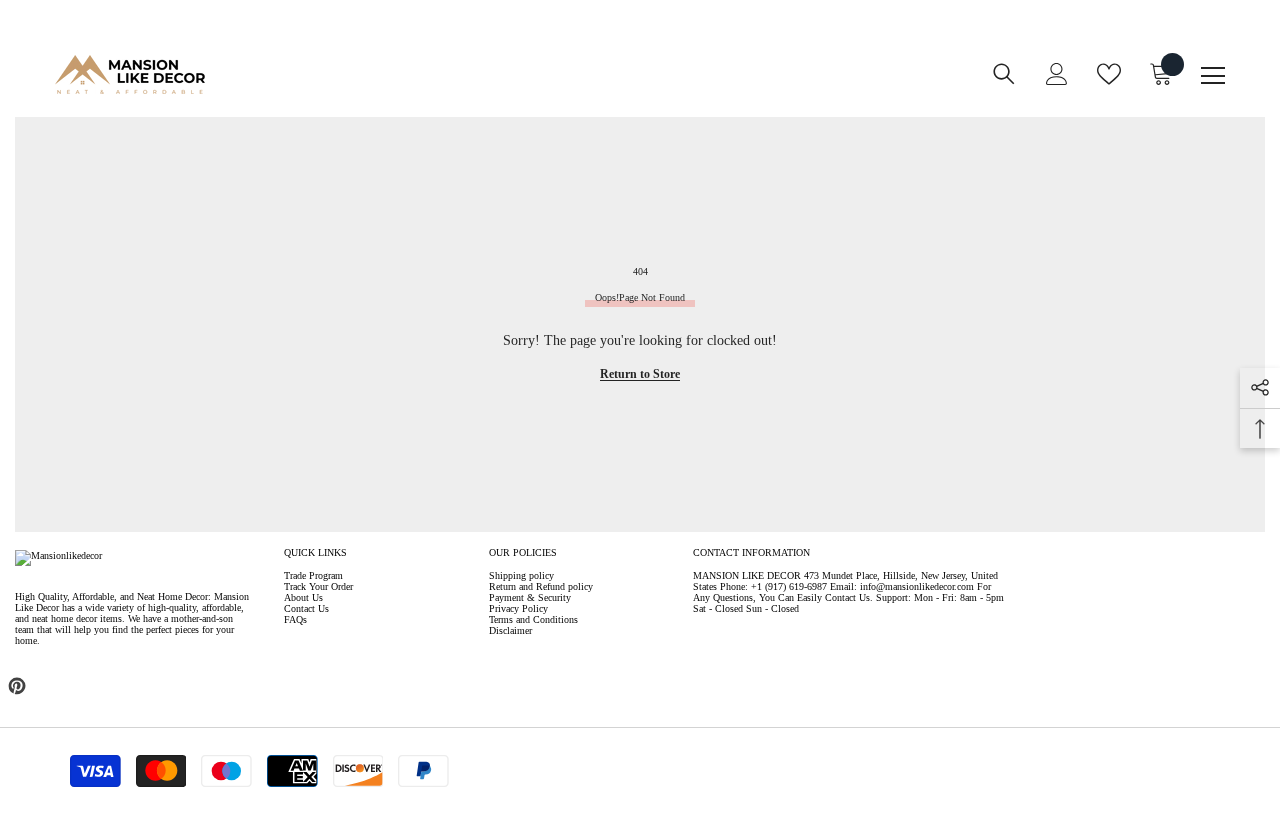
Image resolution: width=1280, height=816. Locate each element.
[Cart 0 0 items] (1161, 74)
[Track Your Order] (626, 87)
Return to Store (640, 374)
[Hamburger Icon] (1213, 76)
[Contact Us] (596, 87)
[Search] (1004, 74)
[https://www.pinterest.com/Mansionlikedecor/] (17, 686)
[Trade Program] (566, 87)
